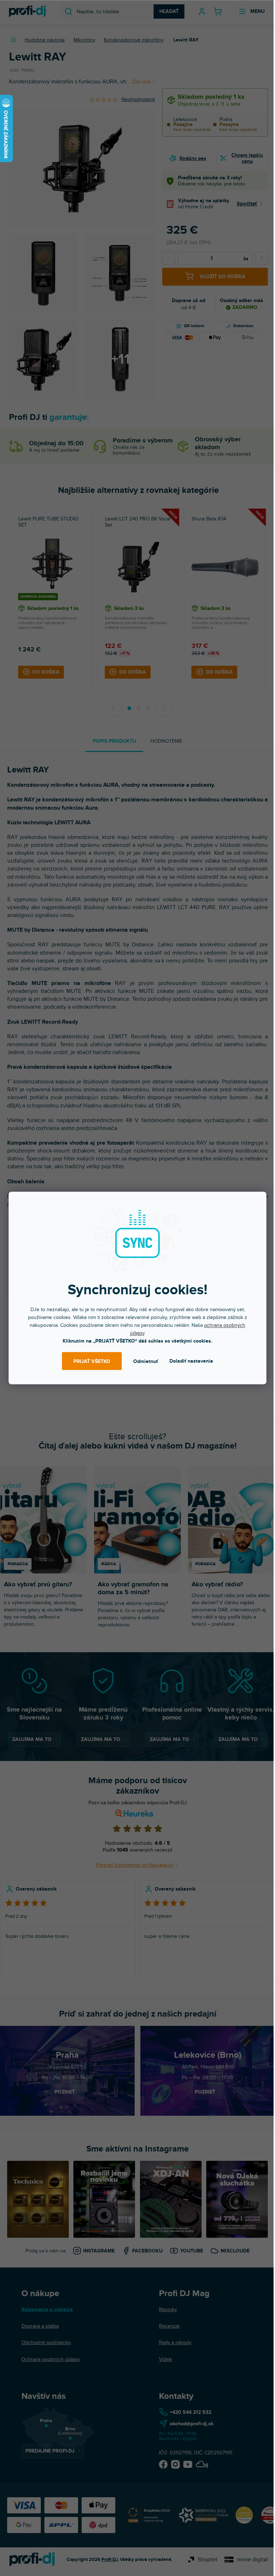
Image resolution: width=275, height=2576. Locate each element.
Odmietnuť (146, 1361)
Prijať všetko (92, 1361)
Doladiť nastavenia (191, 1361)
